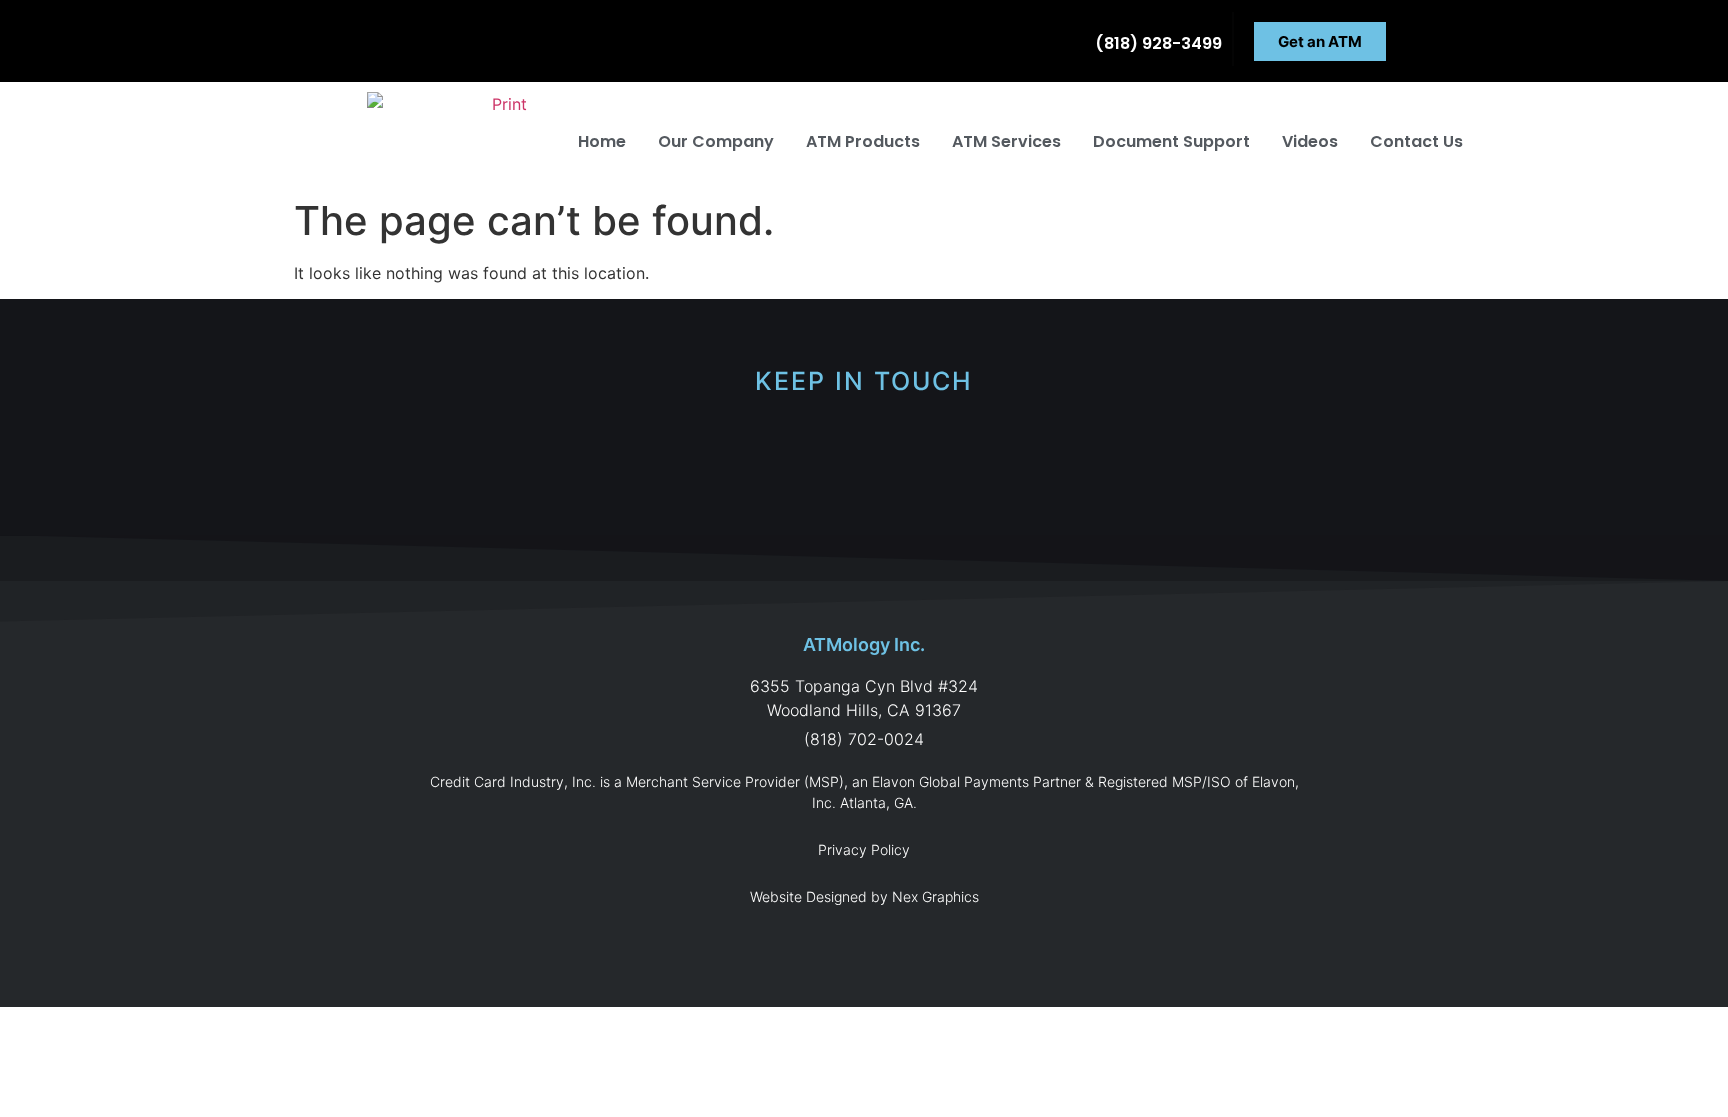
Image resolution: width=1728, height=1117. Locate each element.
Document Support (1171, 141)
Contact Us (1416, 141)
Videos (1310, 141)
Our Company (716, 141)
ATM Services (1006, 141)
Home (602, 141)
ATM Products (863, 141)
